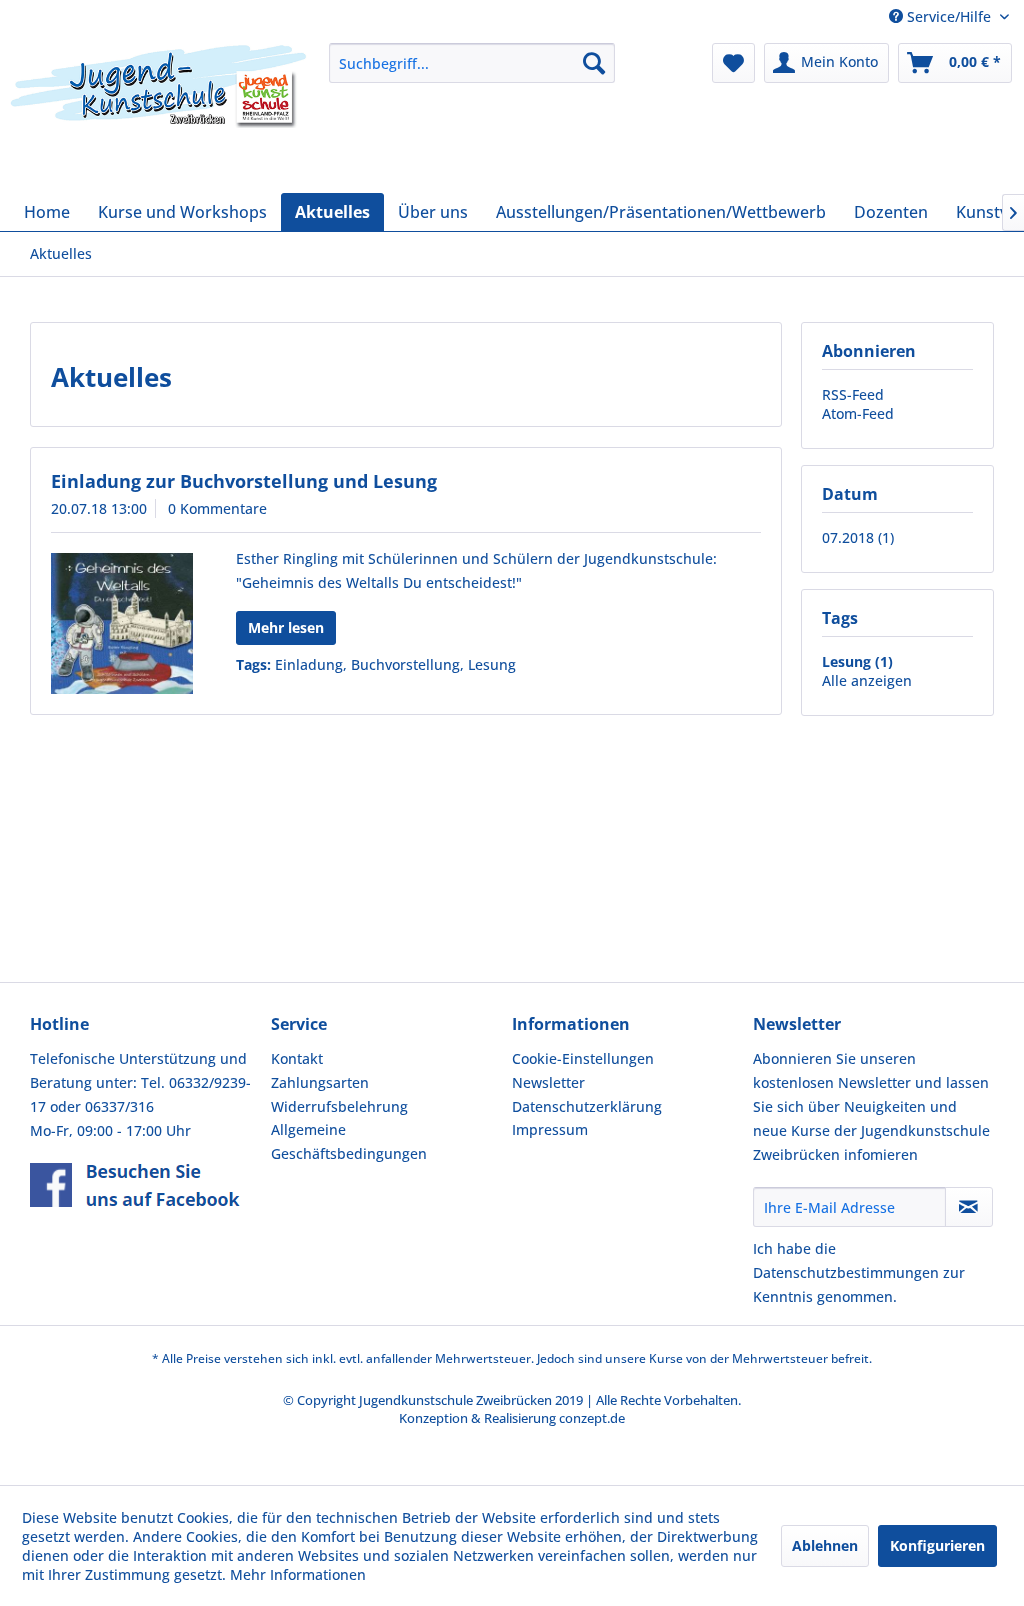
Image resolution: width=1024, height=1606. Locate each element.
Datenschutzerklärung (587, 1106)
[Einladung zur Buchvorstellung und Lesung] (122, 623)
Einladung (309, 664)
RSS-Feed (853, 394)
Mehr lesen (286, 627)
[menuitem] (472, 63)
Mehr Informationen (298, 1574)
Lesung (492, 664)
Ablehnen (825, 1545)
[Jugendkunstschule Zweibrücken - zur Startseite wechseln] (158, 113)
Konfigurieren (937, 1545)
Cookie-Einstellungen (583, 1058)
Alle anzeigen (867, 680)
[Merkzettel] (733, 63)
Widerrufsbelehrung (339, 1106)
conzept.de (592, 1418)
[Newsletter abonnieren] (969, 1207)
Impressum (550, 1129)
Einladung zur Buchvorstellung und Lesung (244, 481)
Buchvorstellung (405, 664)
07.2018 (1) (858, 537)
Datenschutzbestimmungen (846, 1272)
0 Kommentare (217, 508)
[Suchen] (594, 63)
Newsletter (548, 1082)
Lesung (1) (857, 661)
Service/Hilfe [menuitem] (949, 16)
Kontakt (297, 1058)
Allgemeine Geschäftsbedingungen (349, 1141)
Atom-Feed (858, 413)
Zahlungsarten (320, 1082)
